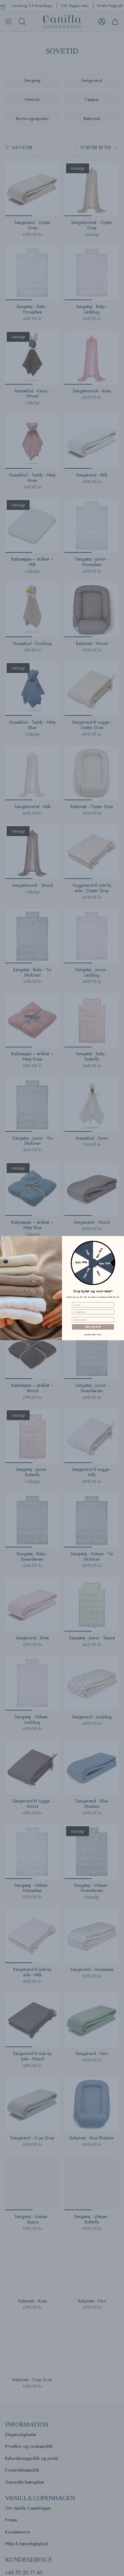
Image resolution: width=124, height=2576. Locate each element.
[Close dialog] (3, 1238)
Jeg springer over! (93, 1334)
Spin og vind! (93, 1327)
